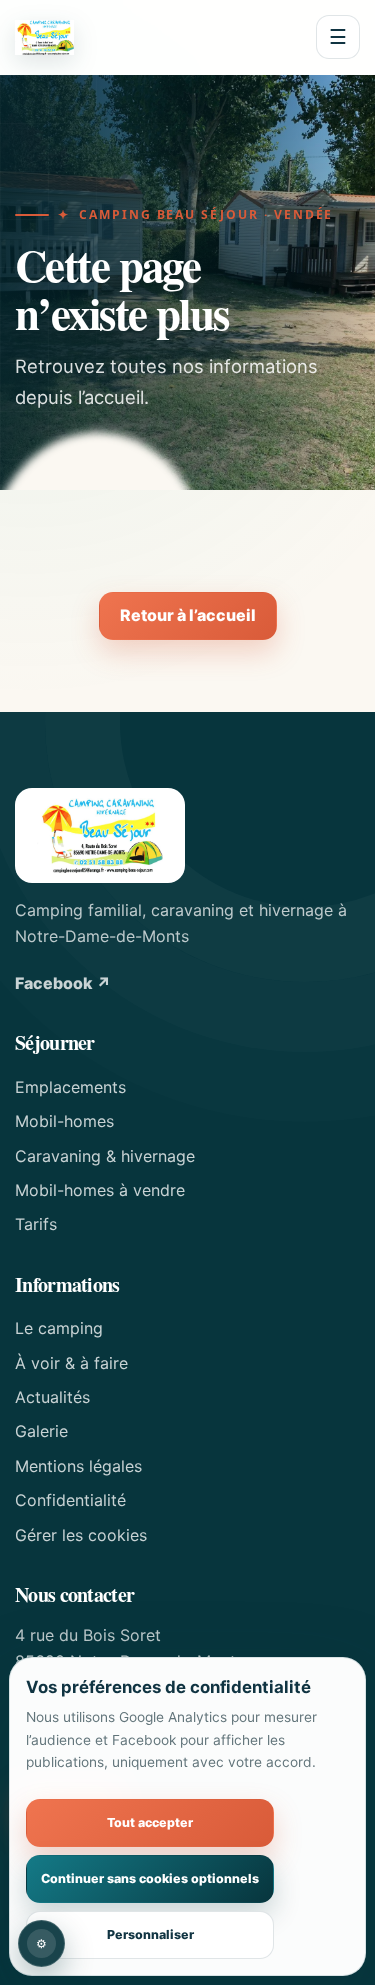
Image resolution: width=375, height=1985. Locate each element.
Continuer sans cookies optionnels (150, 1878)
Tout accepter (150, 1822)
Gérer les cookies (81, 1535)
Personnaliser (150, 1934)
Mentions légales (78, 1466)
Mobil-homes (64, 1121)
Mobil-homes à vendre (100, 1190)
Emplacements (70, 1087)
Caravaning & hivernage (105, 1156)
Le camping (59, 1328)
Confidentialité (70, 1500)
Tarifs (36, 1224)
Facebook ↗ (63, 983)
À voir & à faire (71, 1363)
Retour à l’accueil (188, 615)
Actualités (52, 1397)
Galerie (41, 1431)
